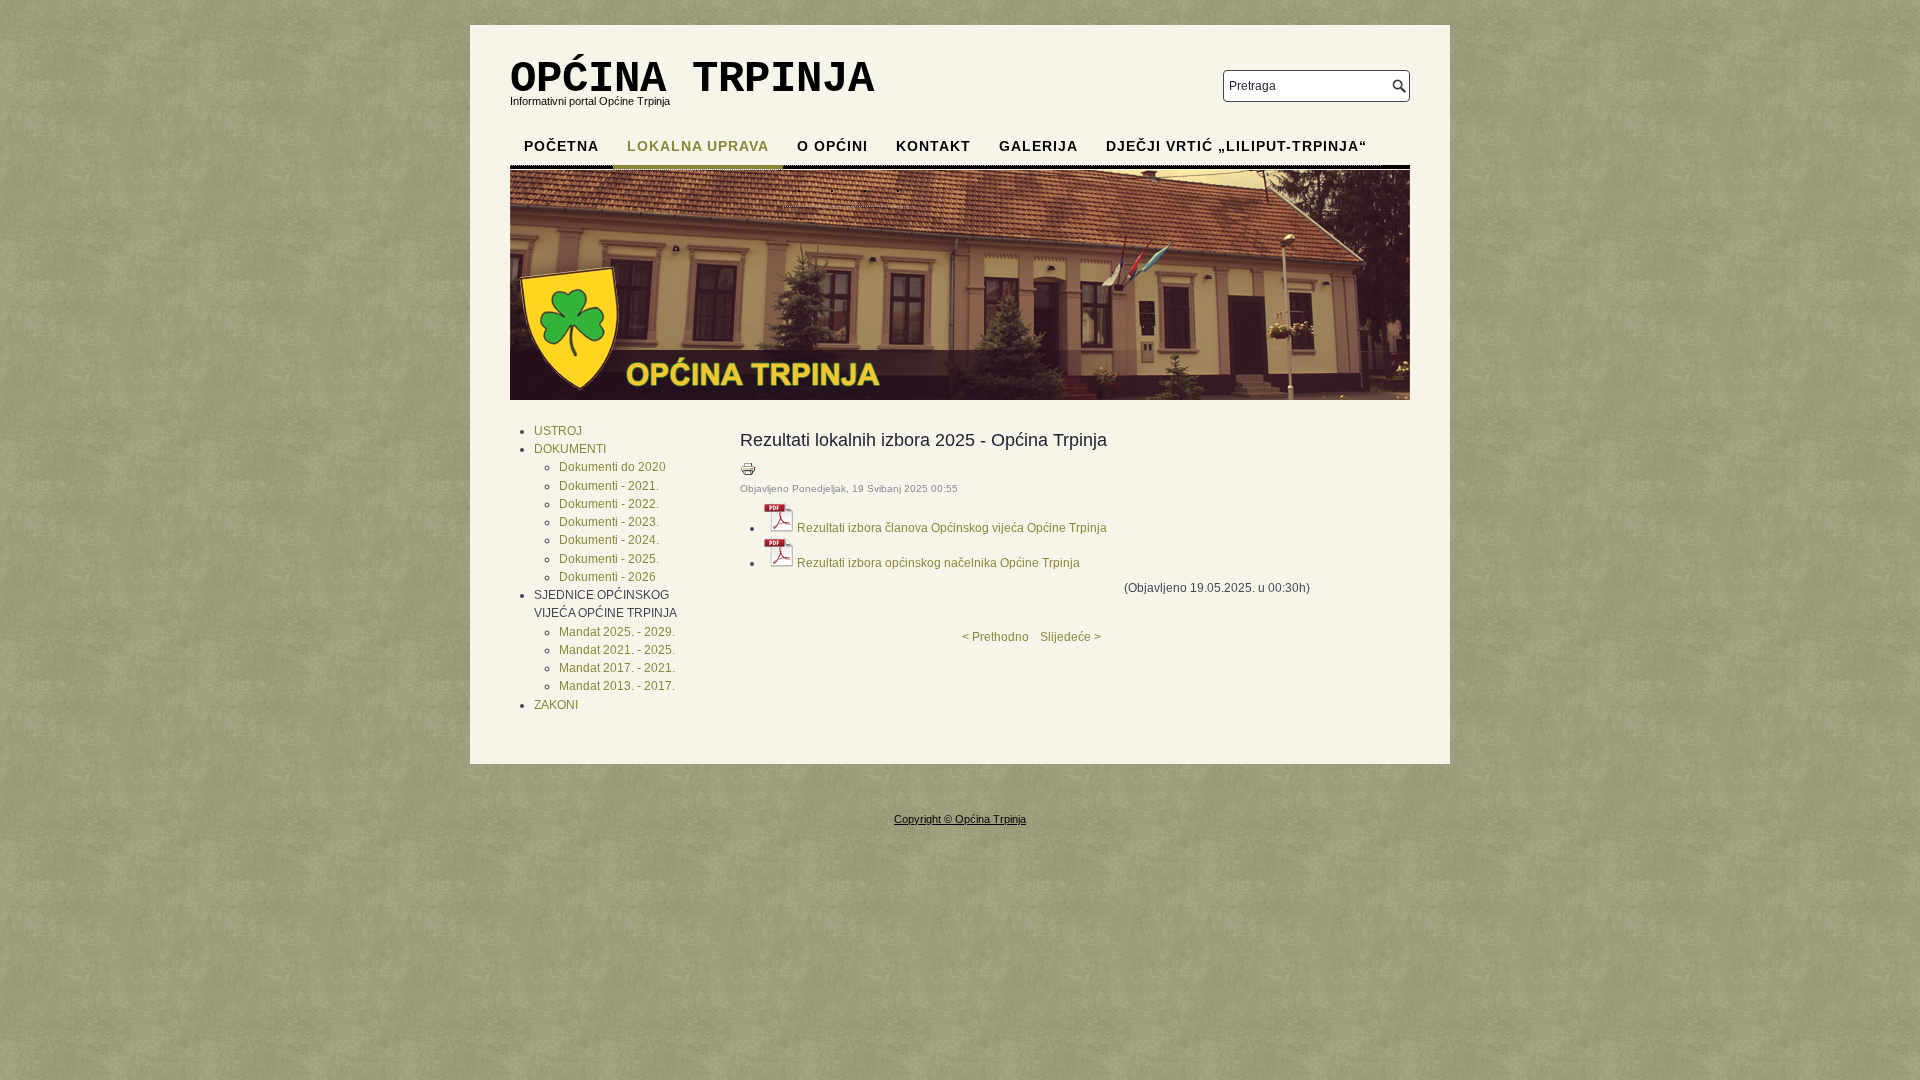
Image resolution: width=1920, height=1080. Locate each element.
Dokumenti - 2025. (609, 559)
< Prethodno (995, 637)
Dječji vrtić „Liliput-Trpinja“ (1236, 146)
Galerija (1038, 146)
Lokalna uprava (698, 146)
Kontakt (933, 146)
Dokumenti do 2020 (612, 467)
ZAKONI (556, 705)
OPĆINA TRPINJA (692, 79)
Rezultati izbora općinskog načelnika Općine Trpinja (938, 563)
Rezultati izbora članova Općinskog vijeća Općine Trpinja (952, 528)
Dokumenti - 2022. (609, 504)
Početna (561, 146)
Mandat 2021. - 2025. (617, 650)
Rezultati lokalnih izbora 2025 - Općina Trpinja (923, 440)
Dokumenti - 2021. (609, 486)
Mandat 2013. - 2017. (617, 686)
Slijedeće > (1070, 637)
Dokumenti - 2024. (609, 540)
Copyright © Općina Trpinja (960, 819)
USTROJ (558, 431)
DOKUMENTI (570, 449)
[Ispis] (748, 473)
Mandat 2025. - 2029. (617, 632)
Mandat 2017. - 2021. (617, 668)
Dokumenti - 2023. (609, 522)
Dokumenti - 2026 (607, 577)
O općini (832, 146)
